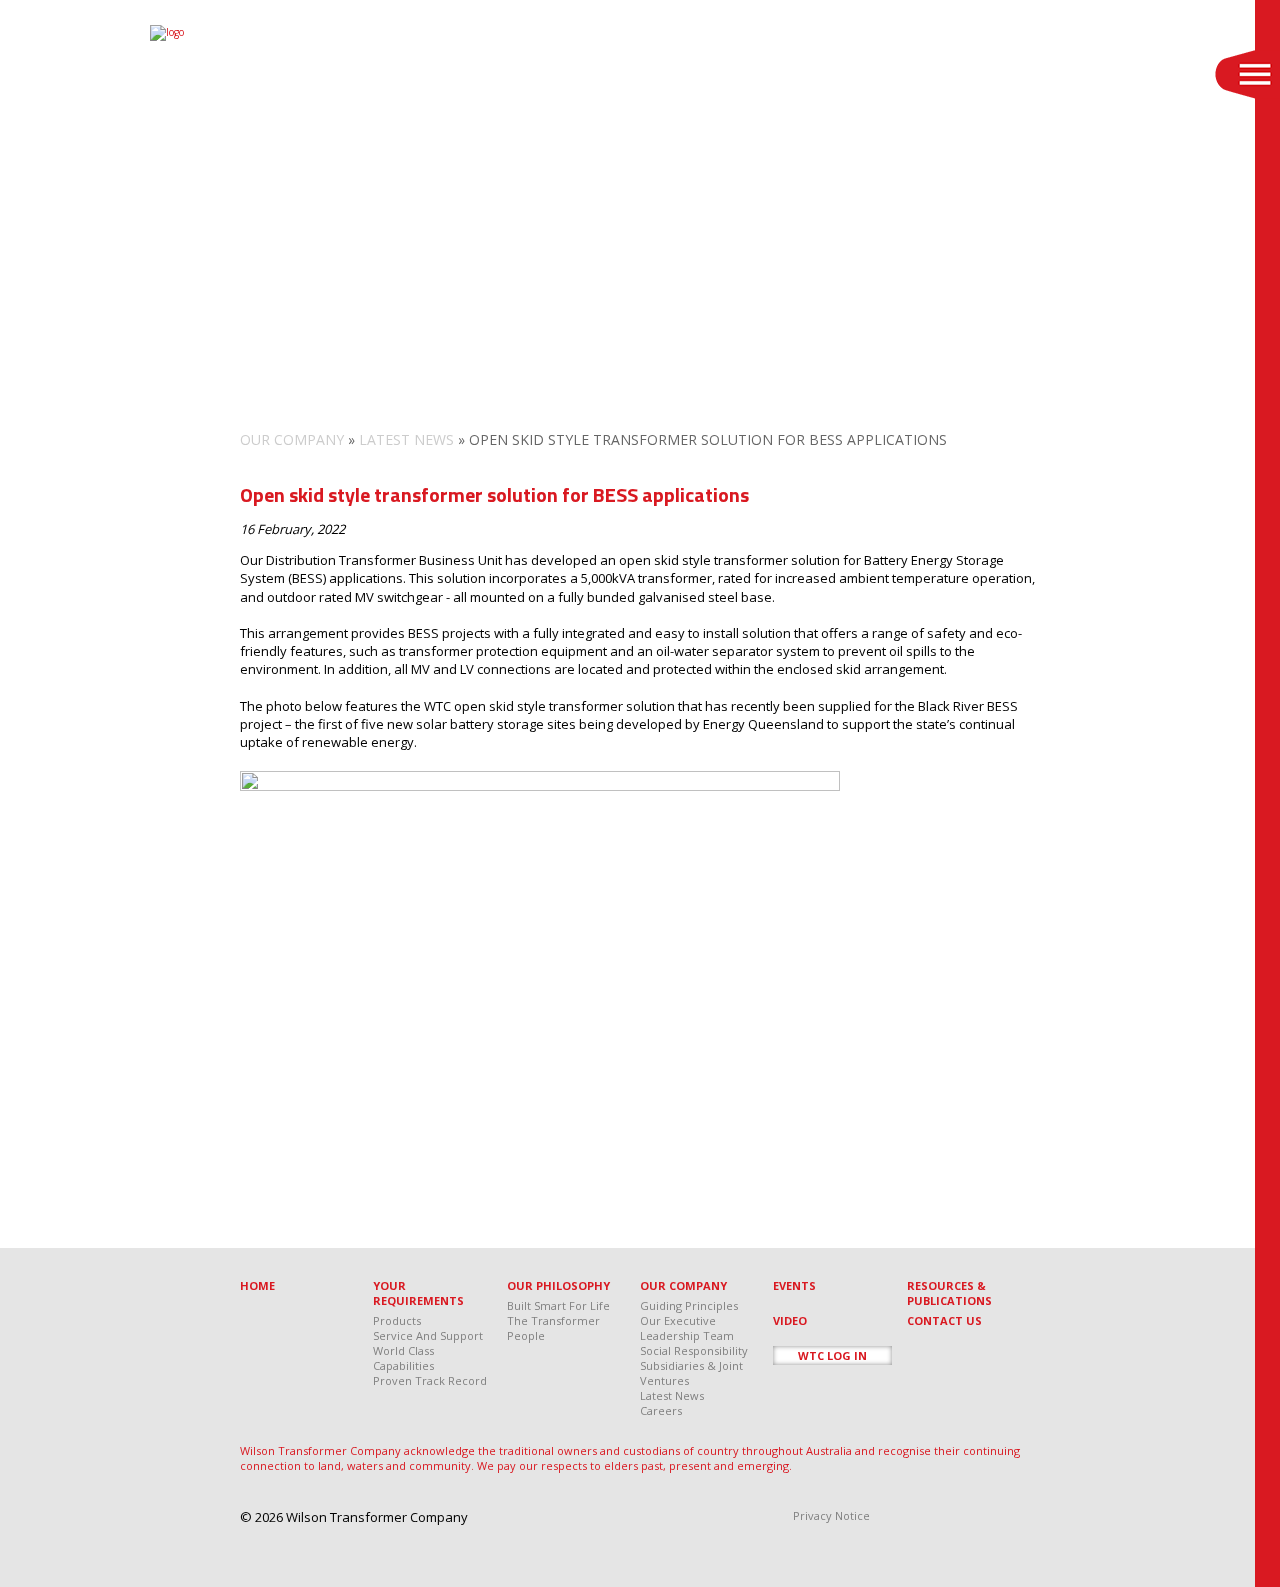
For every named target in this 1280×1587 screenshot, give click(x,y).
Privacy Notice (831, 1515)
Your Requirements (418, 1293)
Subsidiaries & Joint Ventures (691, 1373)
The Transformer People (553, 1328)
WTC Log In (832, 1355)
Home (257, 1285)
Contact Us (944, 1320)
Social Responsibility (694, 1350)
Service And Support (428, 1335)
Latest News (406, 439)
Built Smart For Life (558, 1305)
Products (397, 1320)
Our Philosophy (558, 1285)
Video (790, 1320)
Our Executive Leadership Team (687, 1328)
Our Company (292, 439)
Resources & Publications (949, 1293)
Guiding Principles (689, 1305)
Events (794, 1285)
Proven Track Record (430, 1380)
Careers (661, 1410)
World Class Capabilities (403, 1358)
